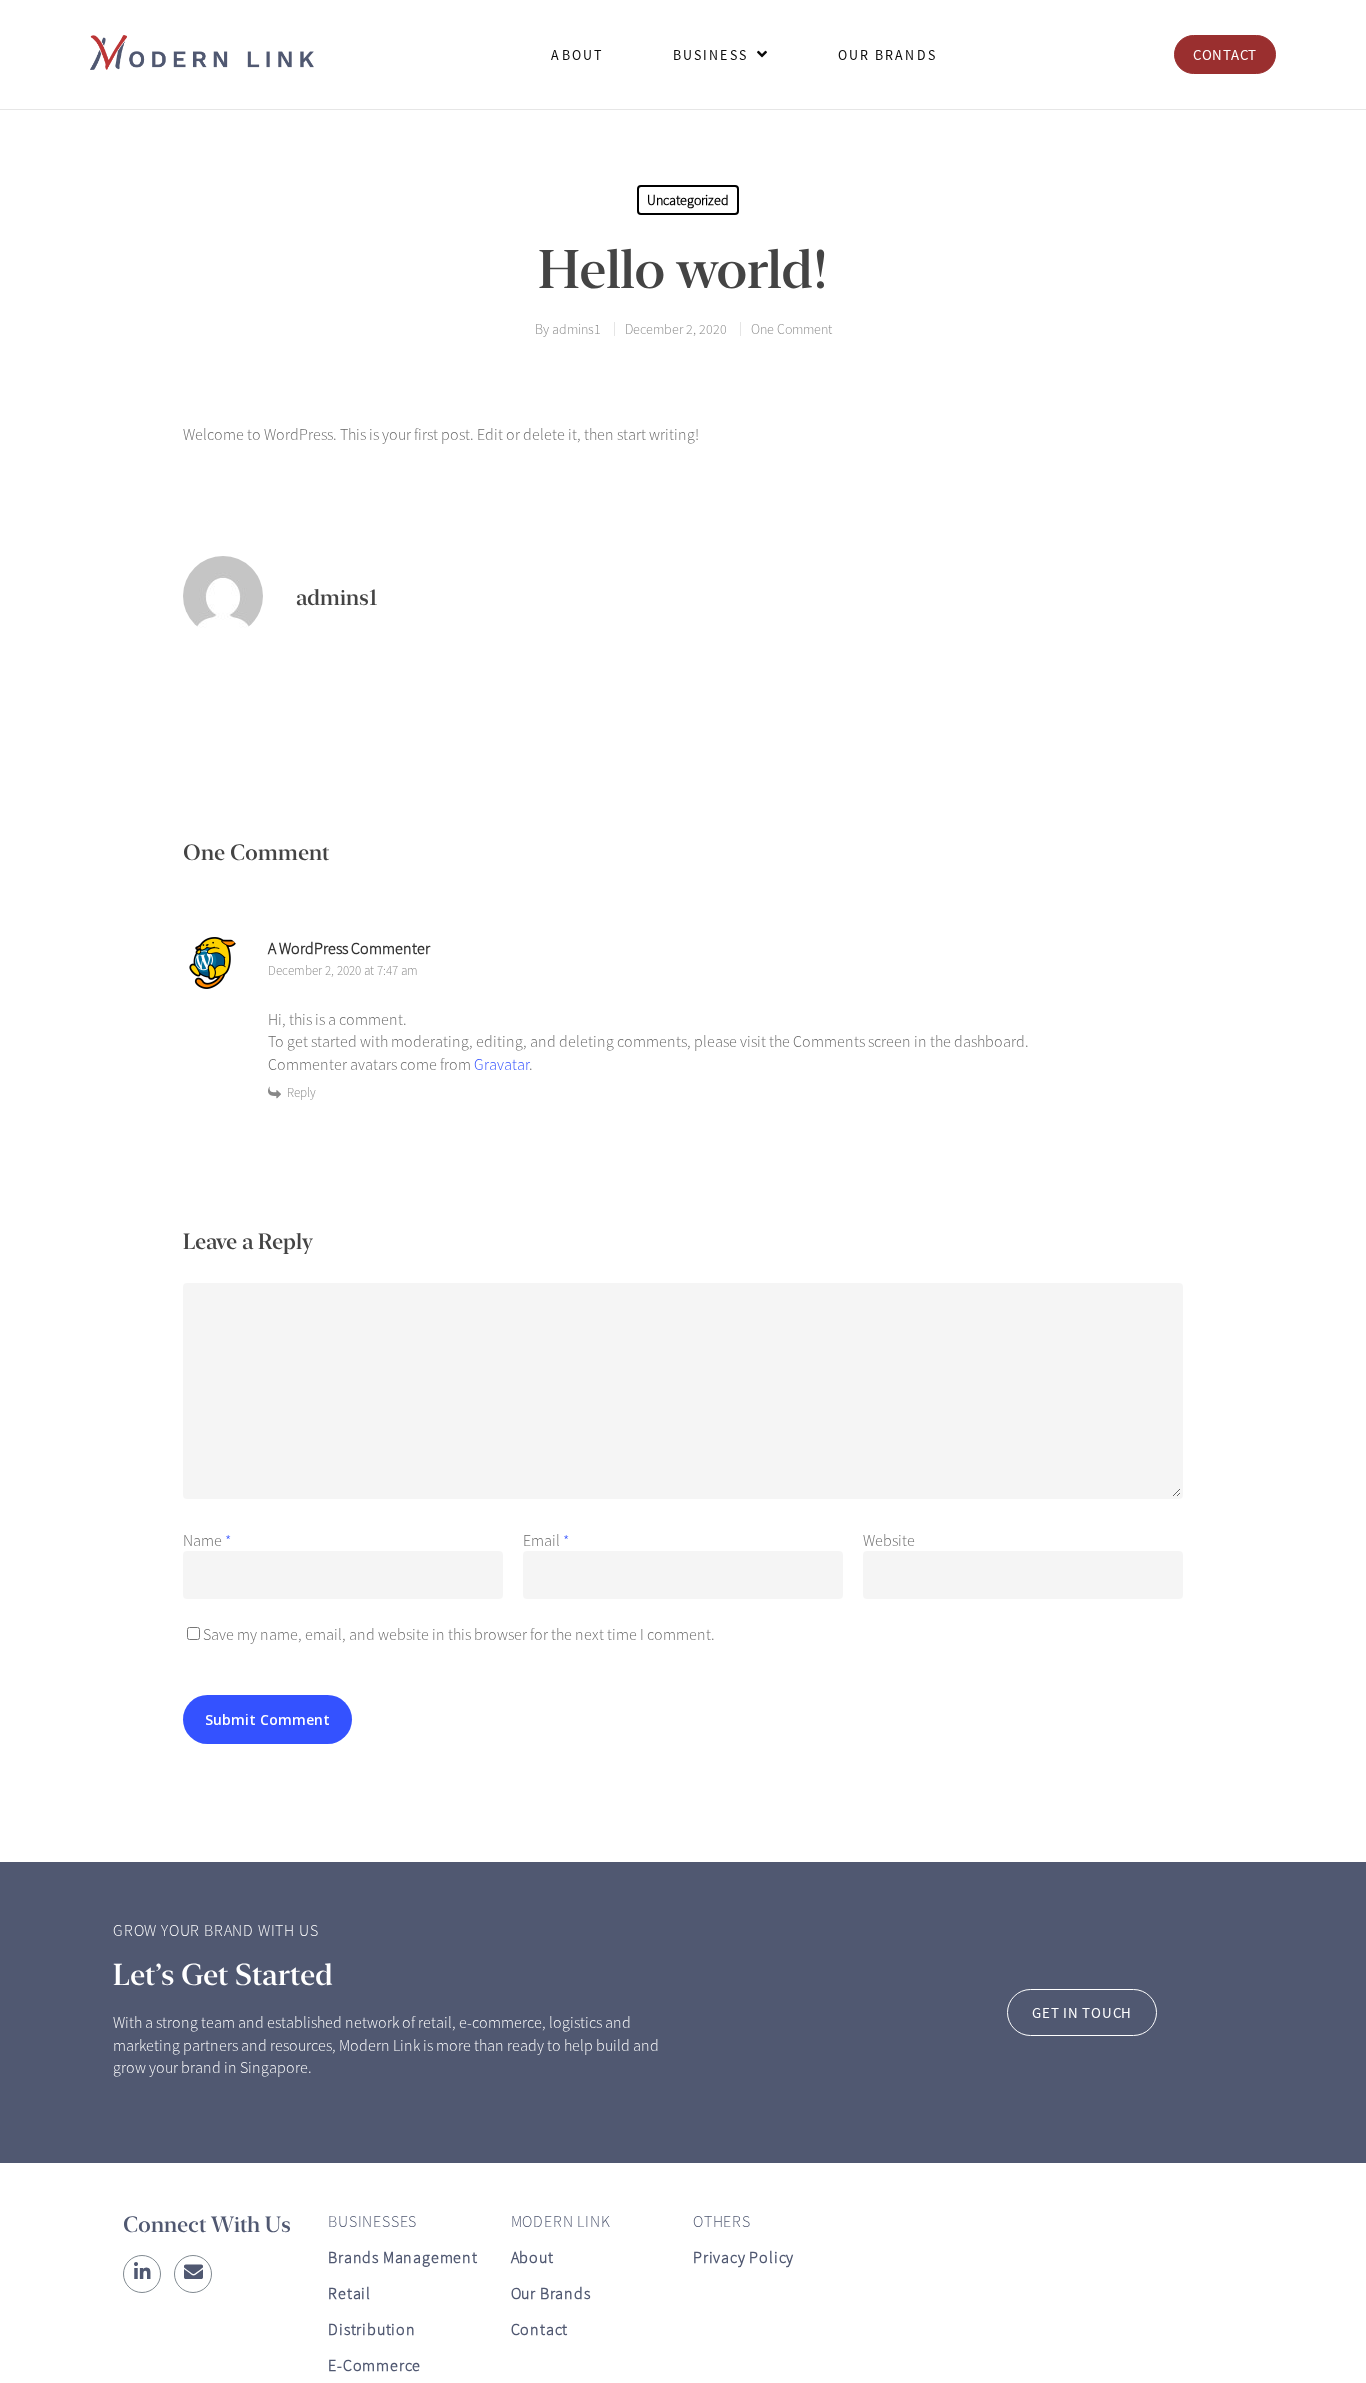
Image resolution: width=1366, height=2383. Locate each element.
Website (889, 1540)
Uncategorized (688, 200)
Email (546, 1540)
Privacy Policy (743, 2257)
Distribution (372, 2329)
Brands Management (403, 2257)
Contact (540, 2329)
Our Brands (551, 2293)
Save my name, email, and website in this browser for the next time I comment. (459, 1634)
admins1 (576, 329)
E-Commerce (374, 2365)
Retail (349, 2293)
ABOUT (577, 55)
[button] (1225, 54)
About (532, 2257)
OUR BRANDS (887, 55)
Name (207, 1540)
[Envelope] (193, 2274)
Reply (301, 1092)
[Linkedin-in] (142, 2274)
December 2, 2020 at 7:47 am (343, 970)
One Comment (791, 329)
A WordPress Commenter (349, 948)
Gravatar (501, 1064)
